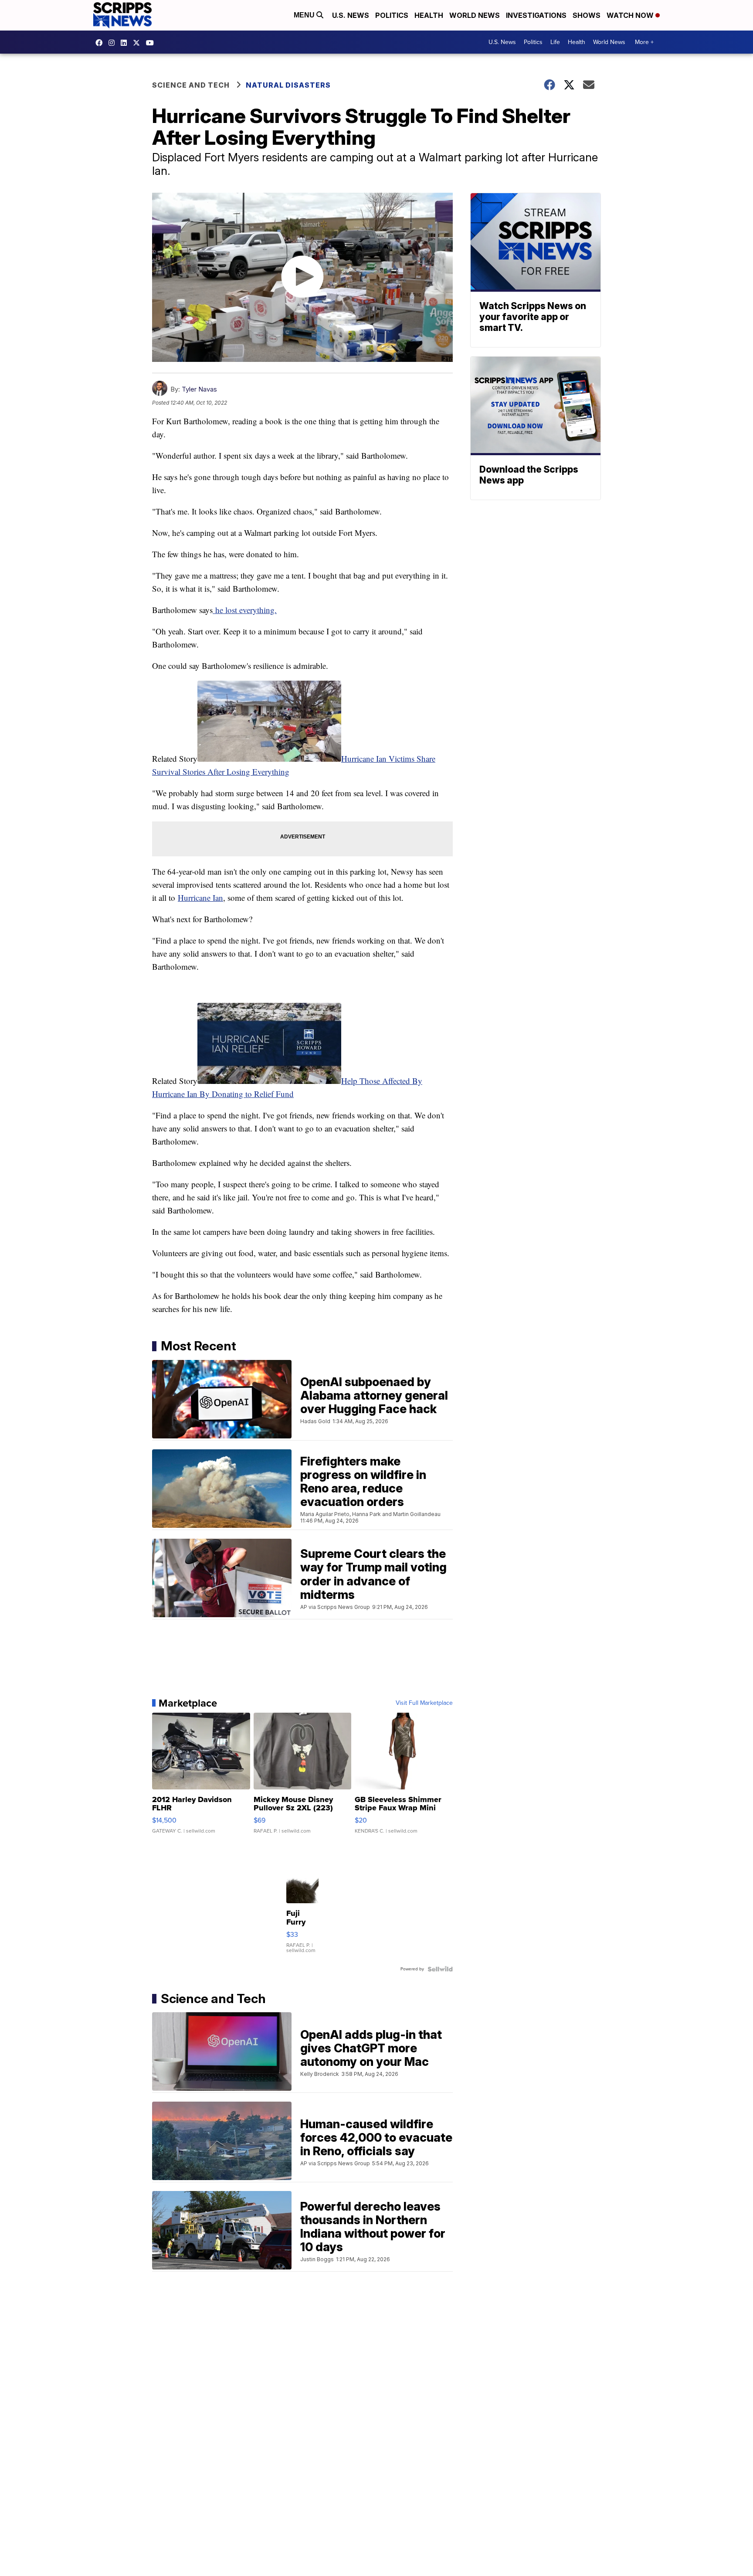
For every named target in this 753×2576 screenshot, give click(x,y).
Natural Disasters (288, 85)
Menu (305, 15)
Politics (392, 15)
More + (644, 42)
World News (475, 15)
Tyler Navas (199, 389)
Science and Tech (191, 85)
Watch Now (631, 15)
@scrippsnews (152, 43)
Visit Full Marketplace (424, 1703)
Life (555, 42)
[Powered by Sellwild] (440, 1969)
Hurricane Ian (200, 898)
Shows (587, 15)
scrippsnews (101, 43)
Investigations (536, 15)
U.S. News (351, 15)
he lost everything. (245, 610)
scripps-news (126, 43)
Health (429, 15)
